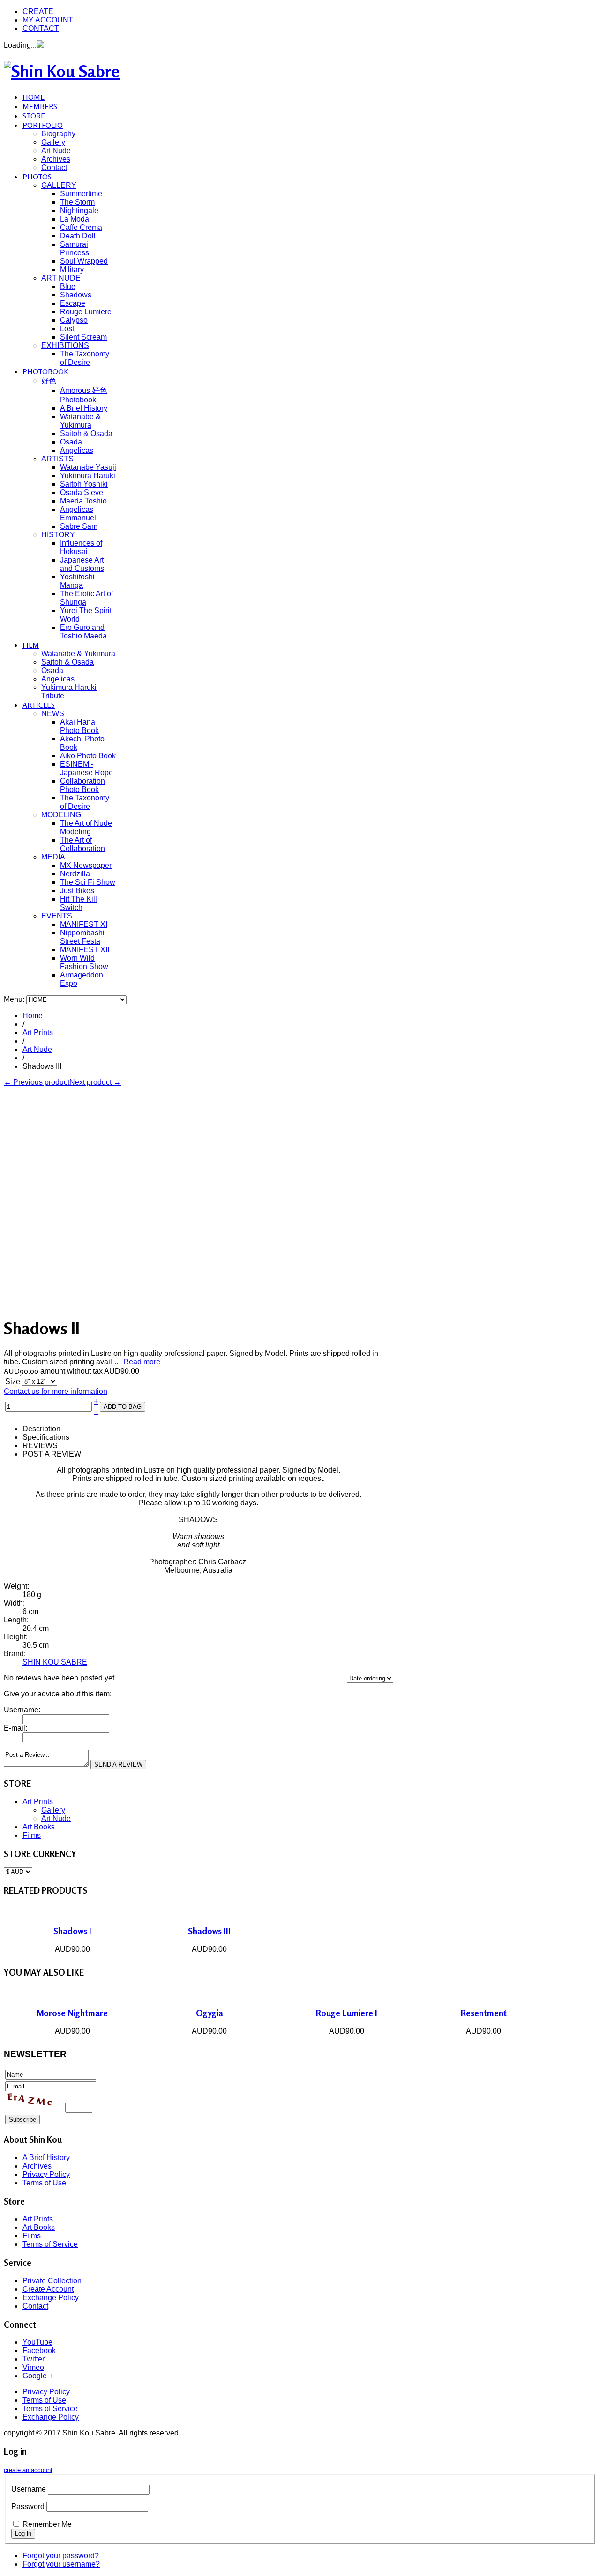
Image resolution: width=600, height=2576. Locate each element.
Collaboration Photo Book (82, 785)
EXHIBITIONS (65, 345)
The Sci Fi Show (88, 882)
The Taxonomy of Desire (85, 358)
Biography (58, 134)
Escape (73, 303)
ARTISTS (57, 459)
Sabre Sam (79, 526)
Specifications (46, 1437)
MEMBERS (40, 106)
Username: (22, 1710)
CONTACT (41, 28)
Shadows (76, 295)
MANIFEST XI (84, 924)
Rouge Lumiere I (347, 2013)
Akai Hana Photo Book (79, 726)
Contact (54, 167)
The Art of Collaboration (82, 844)
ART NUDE (61, 278)
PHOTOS (37, 177)
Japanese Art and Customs (82, 564)
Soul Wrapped (84, 261)
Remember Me (47, 2524)
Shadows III (209, 1931)
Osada (71, 442)
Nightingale (79, 211)
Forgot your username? (61, 2564)
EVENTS (57, 916)
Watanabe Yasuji (88, 467)
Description (41, 1429)
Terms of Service (50, 2244)
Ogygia (210, 2013)
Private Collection (52, 2281)
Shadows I (72, 1931)
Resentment (484, 2013)
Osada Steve (82, 492)
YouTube (37, 2342)
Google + (38, 2376)
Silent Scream (83, 337)
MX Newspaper (86, 865)
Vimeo (33, 2367)
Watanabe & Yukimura (80, 421)
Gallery (53, 142)
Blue (68, 286)
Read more (142, 1362)
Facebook (39, 2350)
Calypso (74, 320)
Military (72, 270)
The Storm (77, 202)
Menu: (15, 999)
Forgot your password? (61, 2556)
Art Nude (56, 151)
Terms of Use (44, 2183)
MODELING (61, 815)
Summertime (81, 194)
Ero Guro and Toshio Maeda (83, 632)
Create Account (48, 2289)
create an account (28, 2470)
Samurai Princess (75, 248)
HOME (34, 97)
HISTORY (58, 535)
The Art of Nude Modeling (86, 827)
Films (32, 1835)
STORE (34, 116)
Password (28, 2506)
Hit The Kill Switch (79, 903)
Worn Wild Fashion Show (84, 962)
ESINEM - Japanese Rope (86, 768)
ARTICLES (39, 705)
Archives (56, 159)
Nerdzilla (75, 874)
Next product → (95, 1082)
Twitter (34, 2359)
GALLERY (59, 185)
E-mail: (15, 1728)
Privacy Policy (46, 2174)
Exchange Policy (51, 2298)
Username (29, 2489)
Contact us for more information (56, 1391)
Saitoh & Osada (86, 433)
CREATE (38, 11)
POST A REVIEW (52, 1454)
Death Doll (78, 236)
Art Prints (38, 1033)
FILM (31, 645)
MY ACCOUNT (48, 20)
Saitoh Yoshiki (84, 484)
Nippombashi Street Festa (82, 937)
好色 (49, 381)
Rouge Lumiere (86, 312)
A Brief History (84, 408)
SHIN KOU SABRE (55, 1662)
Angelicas (77, 450)
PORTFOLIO (43, 125)
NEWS (53, 714)
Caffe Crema (81, 227)
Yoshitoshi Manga (77, 581)
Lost (67, 329)
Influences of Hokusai (81, 547)
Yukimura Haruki (88, 476)
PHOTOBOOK (45, 371)
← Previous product (37, 1082)
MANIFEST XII (85, 950)
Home (33, 1016)
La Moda (75, 219)
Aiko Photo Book (88, 756)
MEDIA (53, 857)
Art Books (39, 1827)
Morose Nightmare (72, 2013)
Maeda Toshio (83, 501)
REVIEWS (40, 1446)
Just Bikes (77, 891)
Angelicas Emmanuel (78, 514)
